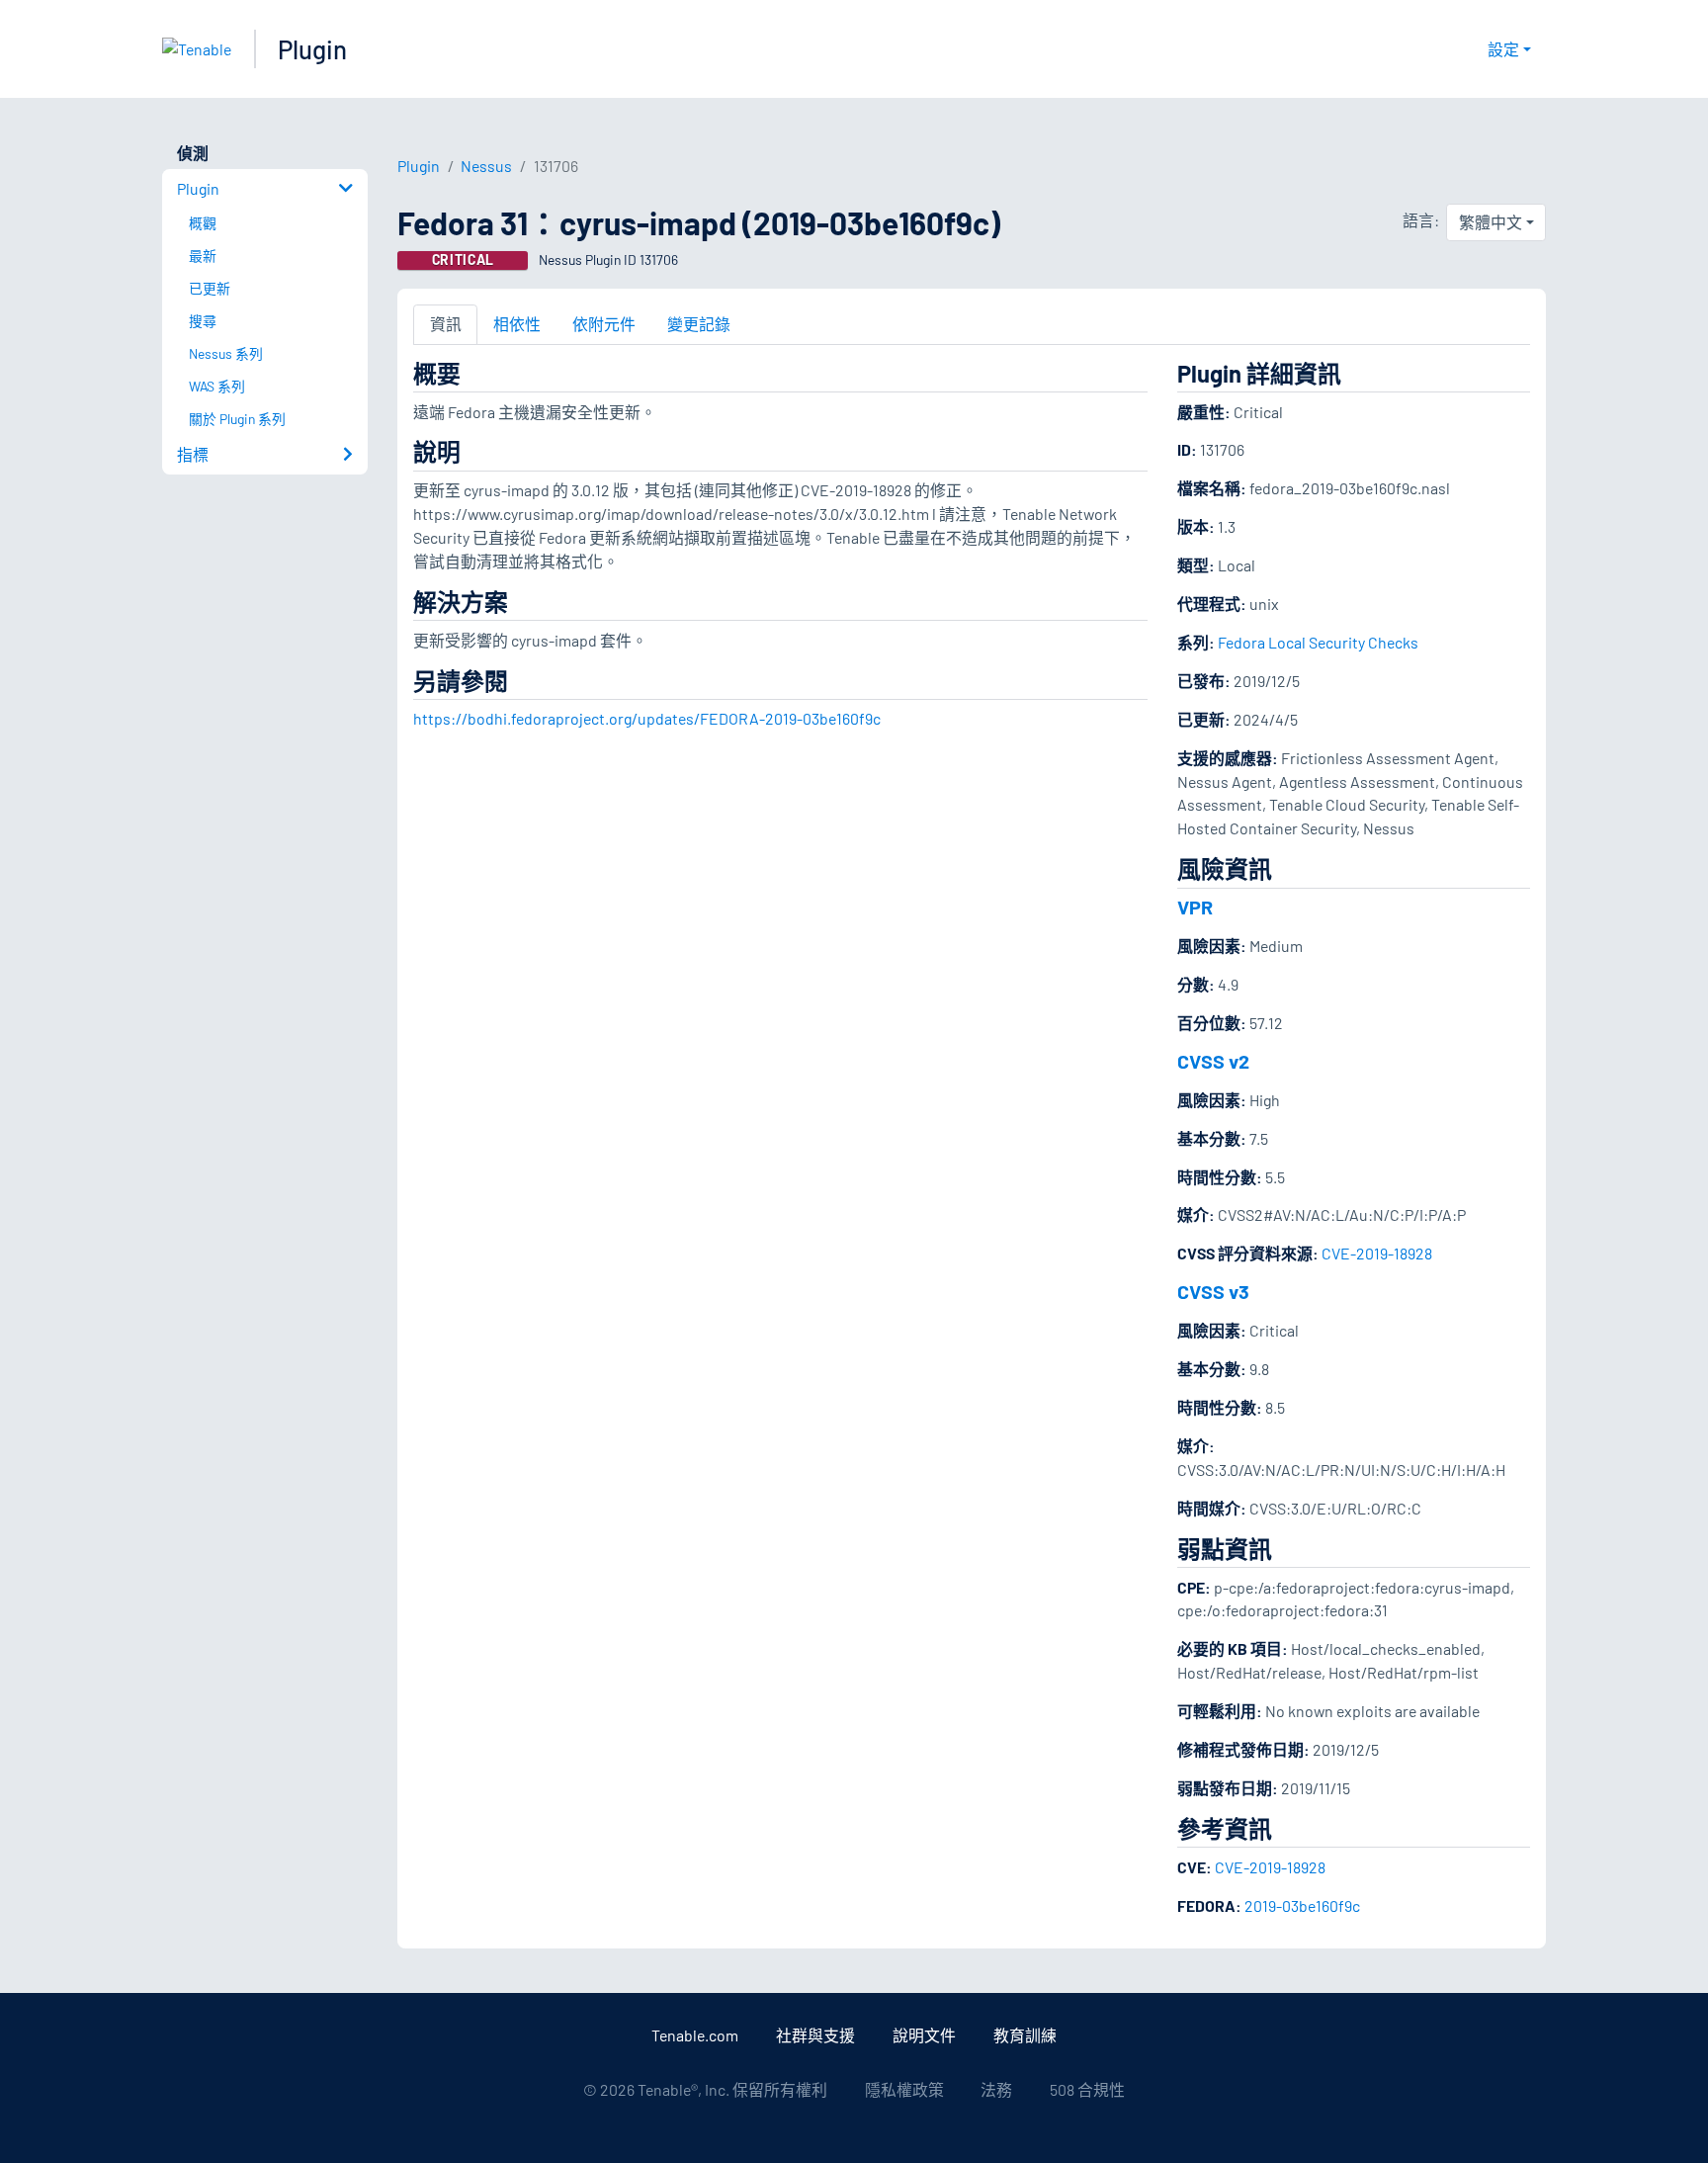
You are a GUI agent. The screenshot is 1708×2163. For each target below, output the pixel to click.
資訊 (446, 324)
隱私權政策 (904, 2089)
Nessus (486, 166)
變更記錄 (699, 324)
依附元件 (604, 324)
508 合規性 (1087, 2089)
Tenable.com (695, 2035)
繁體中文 (1491, 222)
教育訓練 (1025, 2035)
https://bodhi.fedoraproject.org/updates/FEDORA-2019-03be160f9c (647, 718)
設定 (1503, 49)
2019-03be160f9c (1302, 1905)
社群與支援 (815, 2035)
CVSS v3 (1213, 1291)
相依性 (517, 324)
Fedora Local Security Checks (1318, 642)
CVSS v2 (1213, 1061)
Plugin (312, 49)
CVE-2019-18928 (1377, 1253)
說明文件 (924, 2035)
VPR (1195, 907)
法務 (996, 2089)
